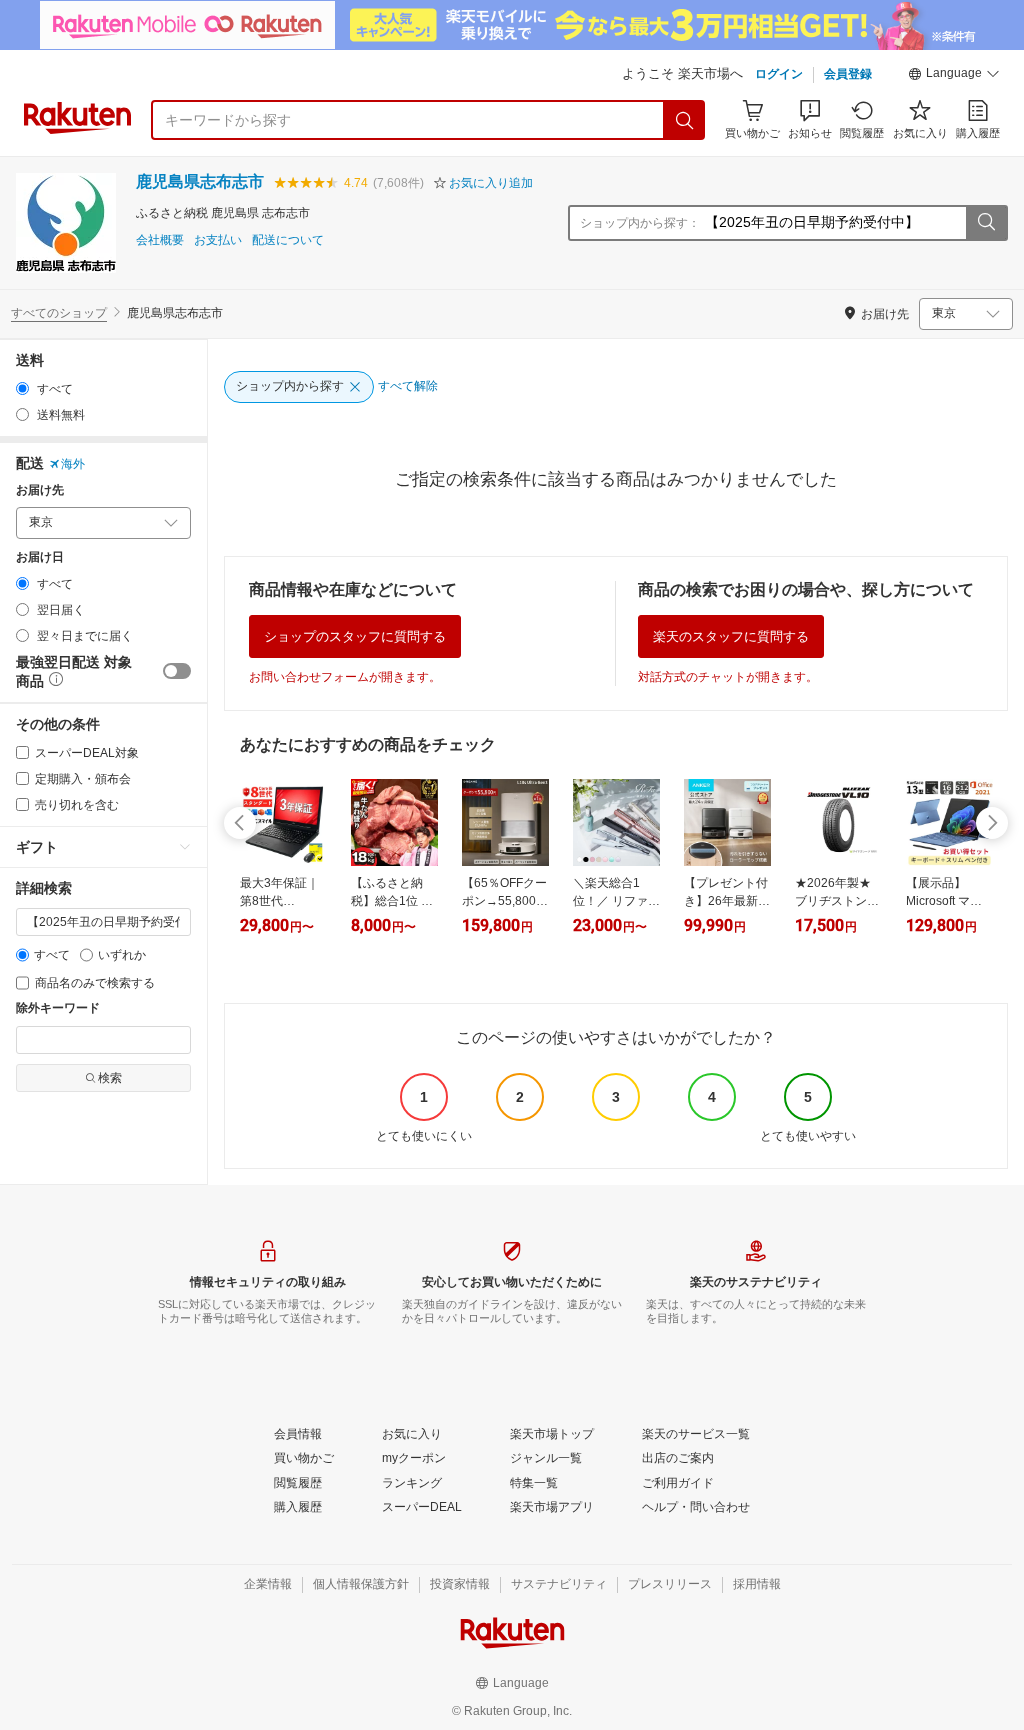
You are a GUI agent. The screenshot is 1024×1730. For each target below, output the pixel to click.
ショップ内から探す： (640, 223)
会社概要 (160, 240)
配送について (288, 240)
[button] (954, 76)
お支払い (218, 240)
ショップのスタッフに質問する (355, 636)
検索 (110, 1078)
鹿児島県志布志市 (200, 181)
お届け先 (40, 490)
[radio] (22, 388)
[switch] (177, 671)
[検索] (685, 120)
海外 (73, 464)
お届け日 (40, 557)
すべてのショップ (59, 313)
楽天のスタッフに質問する (731, 636)
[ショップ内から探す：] (986, 223)
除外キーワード (58, 1008)
